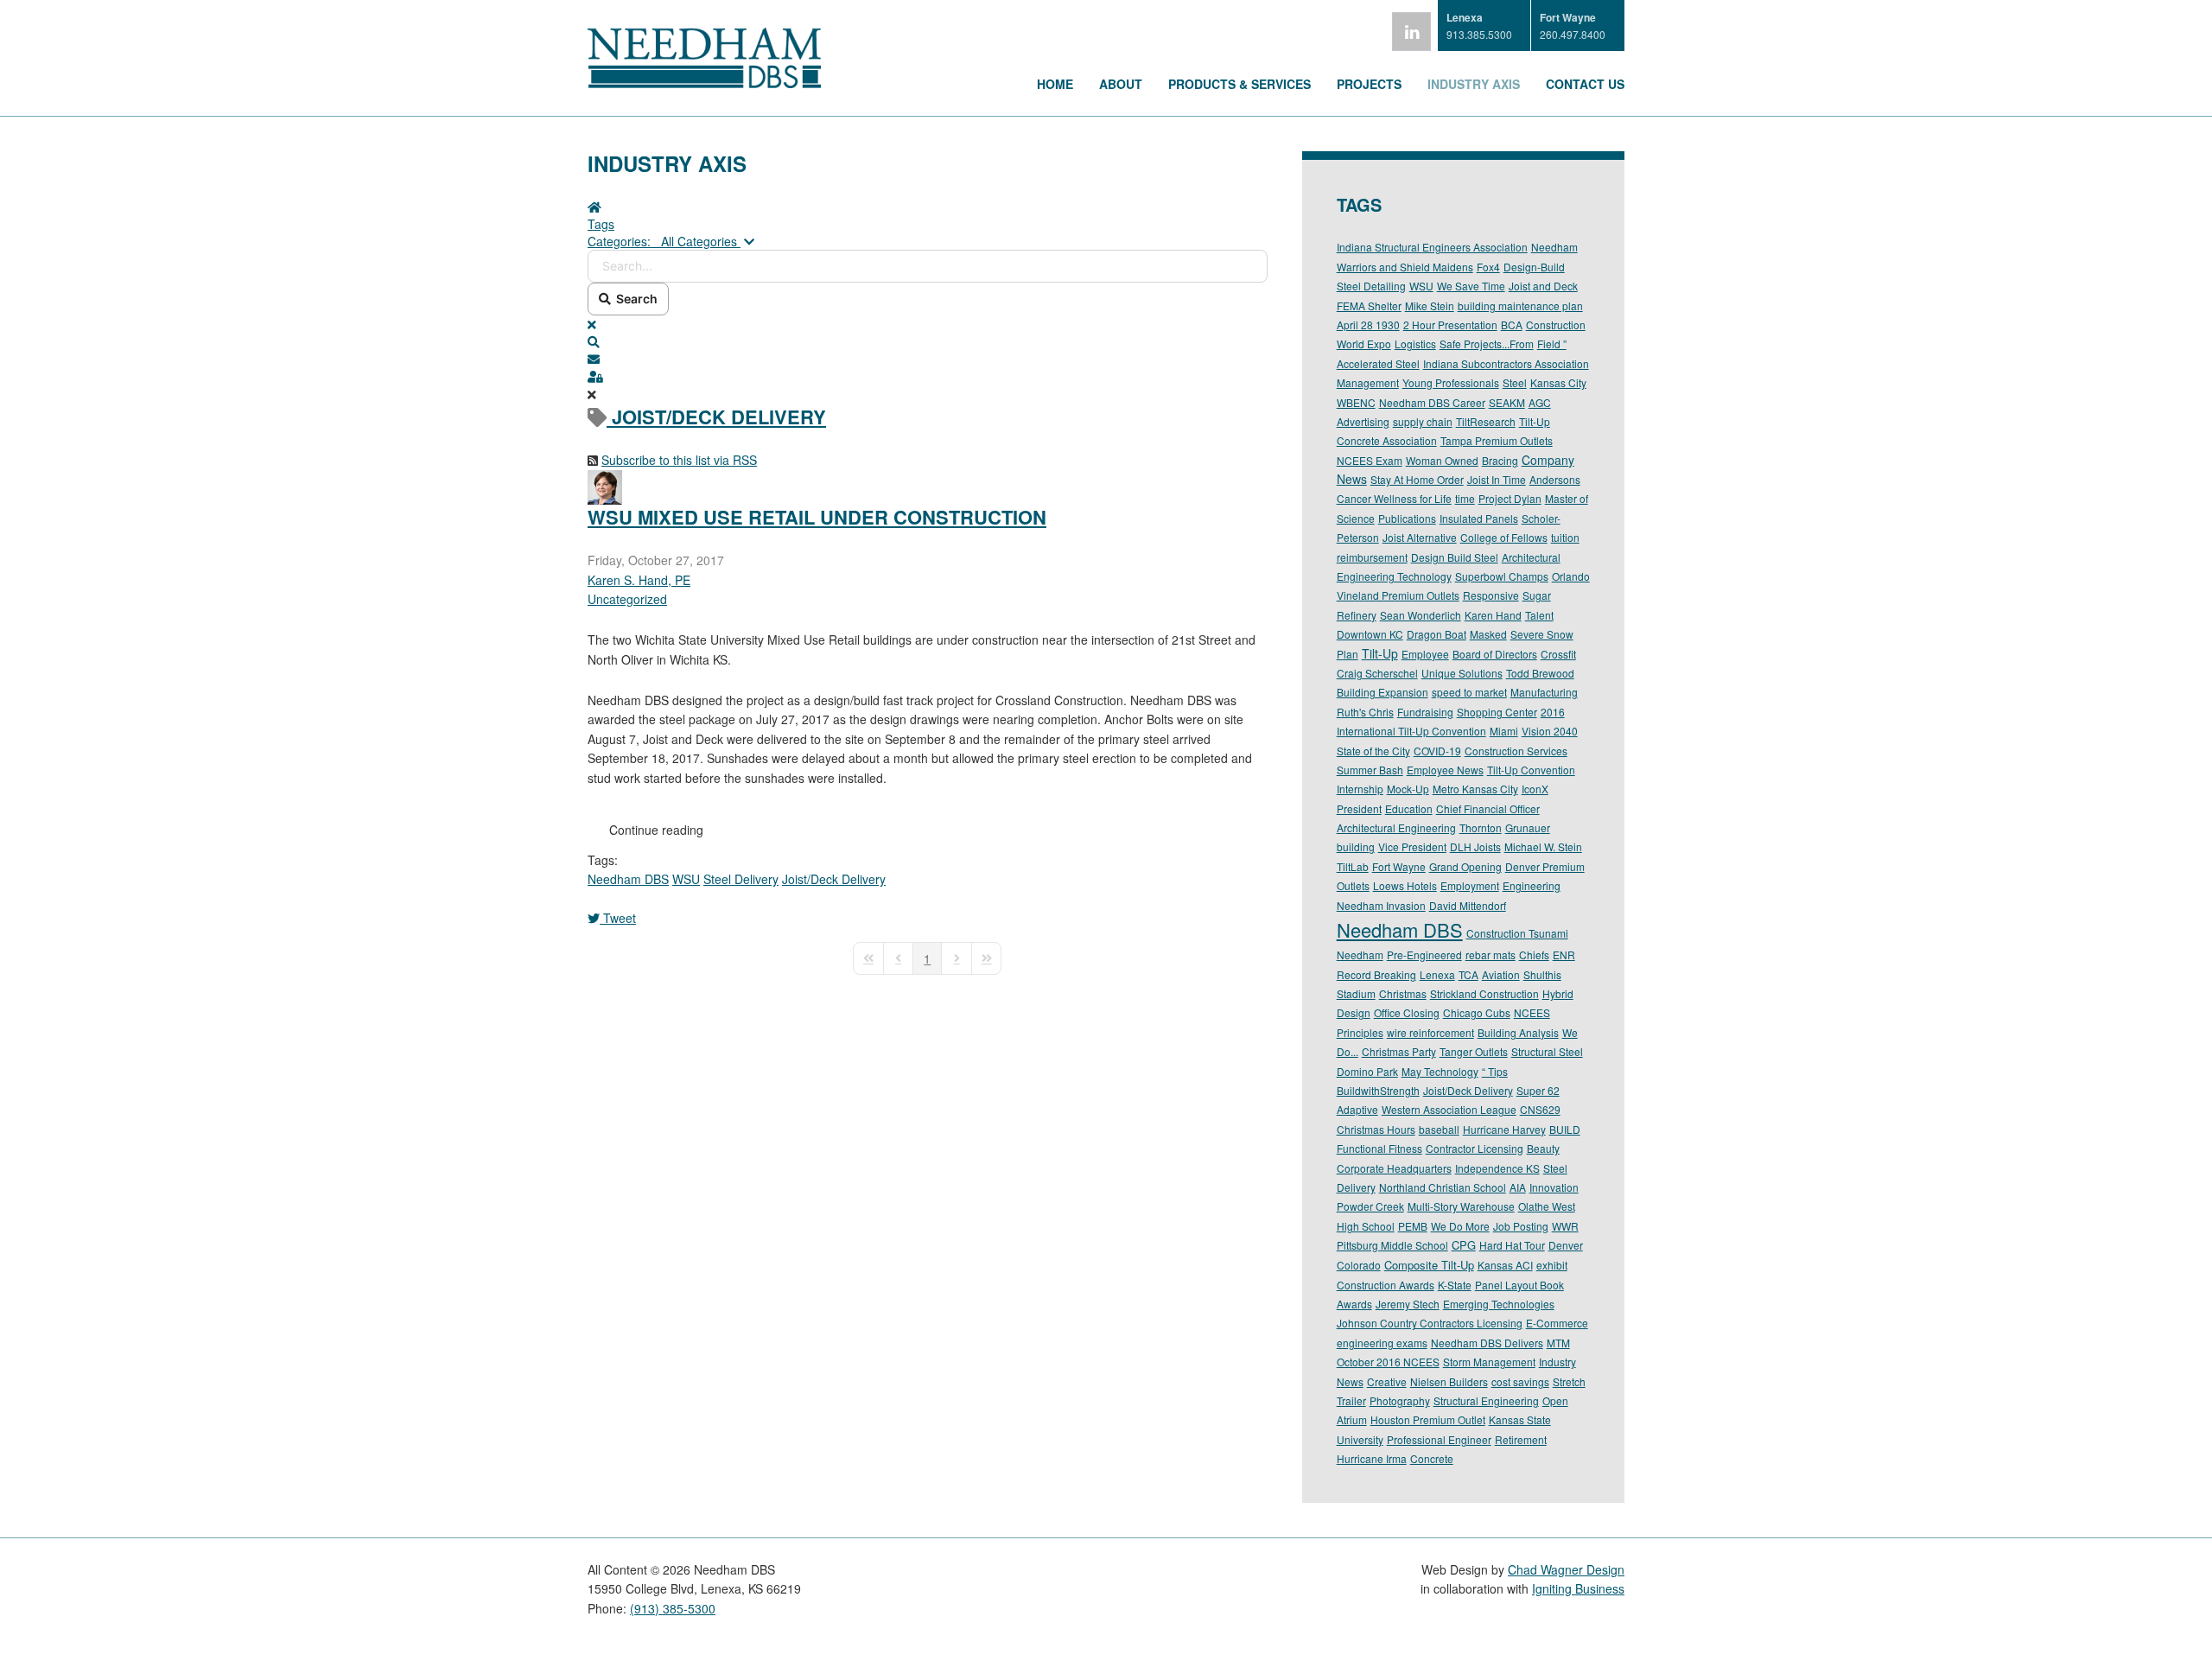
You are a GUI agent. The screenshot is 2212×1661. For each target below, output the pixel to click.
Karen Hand (1493, 615)
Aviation (1501, 974)
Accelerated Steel (1378, 363)
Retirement (1521, 1439)
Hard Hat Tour (1512, 1245)
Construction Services (1516, 751)
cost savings (1520, 1381)
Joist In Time (1497, 479)
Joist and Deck (1543, 286)
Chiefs (1534, 955)
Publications (1407, 518)
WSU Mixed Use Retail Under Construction (817, 517)
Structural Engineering (1486, 1400)
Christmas (1403, 993)
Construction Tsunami (1517, 933)
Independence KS (1497, 1168)
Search (634, 299)
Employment (1470, 885)
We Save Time (1471, 286)
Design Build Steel (1455, 557)
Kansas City (1558, 382)
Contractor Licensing (1475, 1148)
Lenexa (1437, 974)
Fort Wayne (1399, 866)
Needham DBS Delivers (1487, 1343)
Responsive (1491, 595)
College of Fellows (1504, 537)
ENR (1564, 955)
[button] (928, 341)
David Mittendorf (1468, 905)
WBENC (1356, 402)
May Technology (1440, 1071)
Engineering (1532, 885)
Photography (1400, 1400)
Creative (1387, 1381)
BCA (1512, 325)
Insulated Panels (1479, 518)
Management (1368, 382)
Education (1409, 808)
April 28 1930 (1368, 325)
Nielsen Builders (1449, 1381)
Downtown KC (1370, 634)
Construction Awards (1386, 1285)
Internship (1360, 789)
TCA (1468, 974)
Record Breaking (1376, 974)
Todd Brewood (1540, 673)
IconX (1535, 789)
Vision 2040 (1550, 731)
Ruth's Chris (1365, 712)
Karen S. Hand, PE (639, 580)
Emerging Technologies (1499, 1304)
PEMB (1413, 1226)
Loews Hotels (1405, 885)
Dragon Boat (1437, 634)
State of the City (1373, 751)
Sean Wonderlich (1421, 615)
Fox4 (1488, 267)
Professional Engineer (1439, 1439)
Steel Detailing (1371, 286)
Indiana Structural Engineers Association (1432, 247)
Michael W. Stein (1543, 846)
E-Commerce (1557, 1323)
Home (1055, 84)
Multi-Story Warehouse (1461, 1206)
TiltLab (1353, 866)
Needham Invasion (1381, 905)
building (1356, 846)
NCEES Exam (1370, 460)
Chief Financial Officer (1488, 808)
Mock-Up (1408, 789)
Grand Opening (1465, 866)
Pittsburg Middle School (1392, 1245)
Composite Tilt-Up (1429, 1265)
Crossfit (1558, 654)
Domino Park (1367, 1071)
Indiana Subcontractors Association (1506, 363)
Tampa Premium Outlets (1497, 440)
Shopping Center (1497, 712)
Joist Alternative (1420, 537)
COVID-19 (1437, 751)
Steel (1515, 382)
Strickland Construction (1484, 993)
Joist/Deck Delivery (834, 879)
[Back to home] (704, 83)
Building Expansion (1382, 692)
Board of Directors (1495, 654)
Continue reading (656, 830)
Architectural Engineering (1396, 827)
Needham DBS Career (1432, 402)
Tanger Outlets (1474, 1051)
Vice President (1412, 846)
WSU (686, 879)
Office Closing (1407, 1012)
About (1121, 84)
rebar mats (1491, 955)
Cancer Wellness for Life (1394, 498)
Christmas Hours (1376, 1129)
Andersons (1555, 479)
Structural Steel (1547, 1051)
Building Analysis (1518, 1032)
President (1359, 808)
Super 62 (1538, 1090)
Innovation (1554, 1187)
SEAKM (1507, 402)
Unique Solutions (1462, 673)
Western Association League (1449, 1109)
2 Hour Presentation (1450, 325)
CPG (1464, 1245)
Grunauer (1528, 827)
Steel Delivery (741, 879)
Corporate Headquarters (1394, 1168)
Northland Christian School (1443, 1187)
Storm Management (1489, 1362)
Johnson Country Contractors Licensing (1430, 1323)
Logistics (1415, 344)
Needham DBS (628, 879)
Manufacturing (1544, 692)
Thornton (1481, 827)
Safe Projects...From (1487, 344)
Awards (1354, 1304)
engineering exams (1382, 1343)
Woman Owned (1442, 460)
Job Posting (1521, 1226)
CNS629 (1540, 1109)
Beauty (1543, 1148)
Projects (1369, 84)
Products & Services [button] (1239, 84)
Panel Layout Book (1519, 1285)
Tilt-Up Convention (1531, 770)
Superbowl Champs (1502, 576)
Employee (1425, 654)
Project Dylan (1510, 498)
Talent (1539, 615)
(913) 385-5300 (673, 1608)
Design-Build (1534, 267)
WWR (1565, 1226)
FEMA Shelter (1369, 305)
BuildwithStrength (1378, 1090)
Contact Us (1585, 84)
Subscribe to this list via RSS (679, 460)
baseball (1439, 1129)
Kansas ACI (1505, 1265)
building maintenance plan (1520, 305)
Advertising (1363, 421)
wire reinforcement (1430, 1032)
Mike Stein (1430, 305)
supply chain (1423, 421)
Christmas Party (1399, 1051)
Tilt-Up (1380, 653)
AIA (1518, 1187)
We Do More (1460, 1226)
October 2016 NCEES (1388, 1362)
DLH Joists (1475, 846)
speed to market (1469, 692)
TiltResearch (1486, 421)
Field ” (1552, 344)
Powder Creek (1370, 1206)
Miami (1504, 731)
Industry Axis (1474, 84)
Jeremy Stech (1408, 1304)
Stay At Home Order (1417, 479)
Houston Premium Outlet (1428, 1419)
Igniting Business (1578, 1588)
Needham (1360, 955)
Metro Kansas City (1475, 789)
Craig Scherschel (1377, 673)
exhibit (1552, 1265)
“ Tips (1495, 1071)
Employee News (1445, 770)
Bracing (1500, 460)
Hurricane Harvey (1504, 1129)
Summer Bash (1370, 770)
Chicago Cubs (1477, 1012)
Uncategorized (627, 599)
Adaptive (1357, 1109)
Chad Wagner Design (1566, 1569)
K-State (1455, 1285)
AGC (1540, 402)
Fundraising (1425, 712)
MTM (1558, 1343)
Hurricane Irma (1372, 1458)
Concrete (1432, 1458)
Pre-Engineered (1424, 955)
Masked (1488, 634)
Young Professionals (1451, 382)
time (1465, 498)
